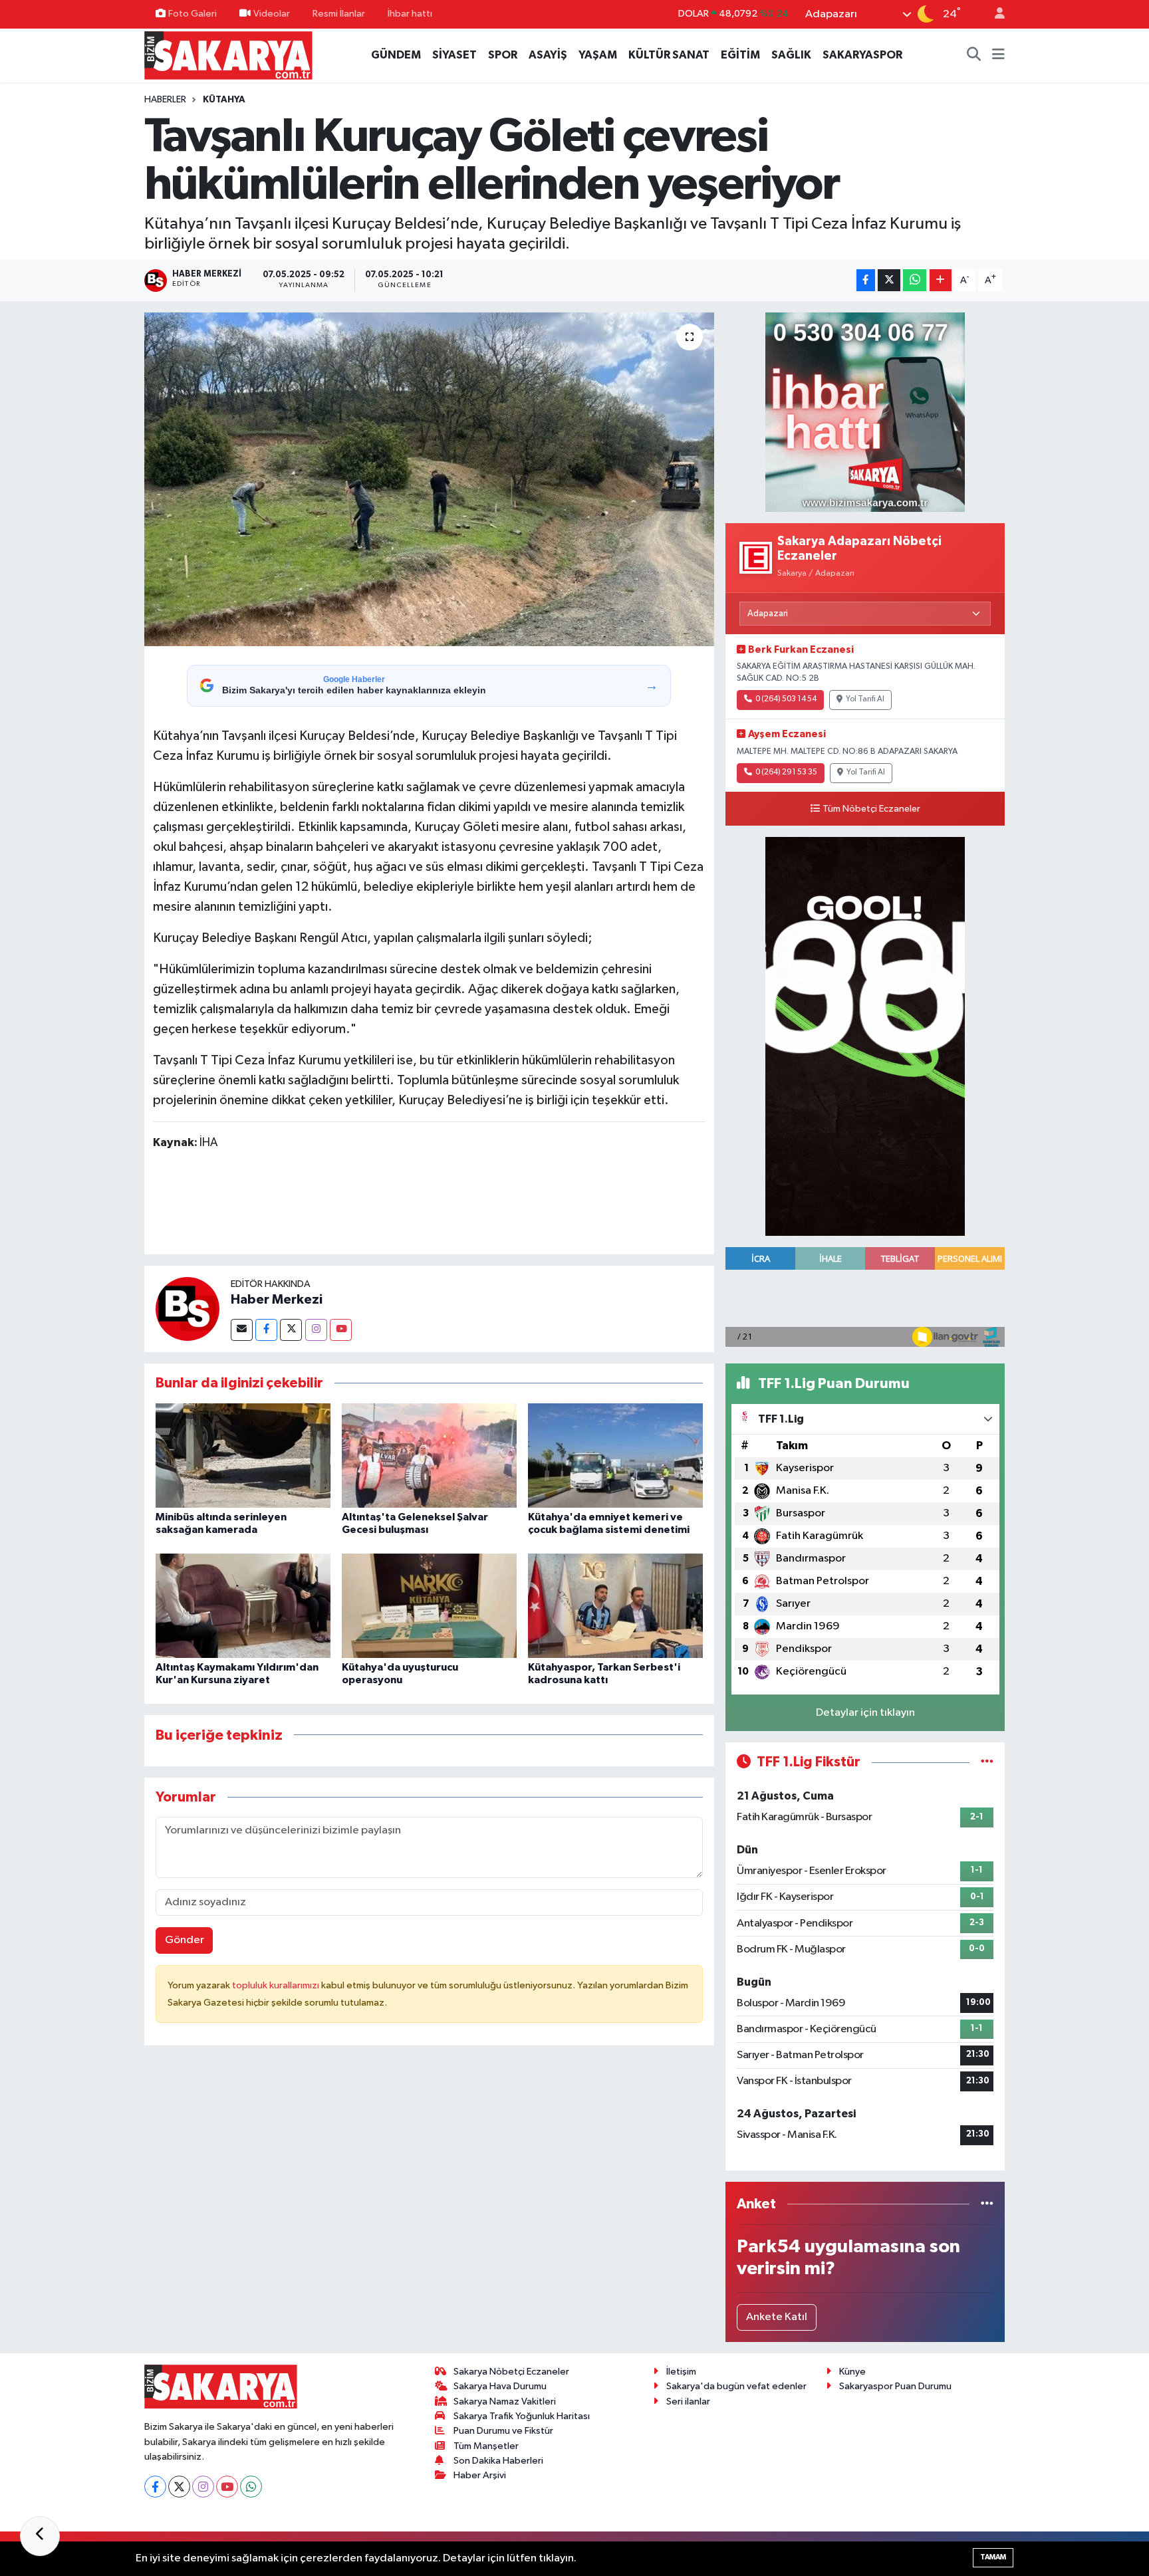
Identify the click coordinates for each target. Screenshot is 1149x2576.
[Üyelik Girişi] (994, 14)
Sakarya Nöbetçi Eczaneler (511, 2372)
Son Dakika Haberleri (498, 2461)
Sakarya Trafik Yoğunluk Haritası (522, 2416)
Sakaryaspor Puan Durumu (895, 2386)
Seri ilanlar (688, 2401)
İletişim (681, 2372)
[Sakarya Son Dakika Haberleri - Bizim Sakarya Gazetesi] (228, 55)
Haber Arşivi (480, 2475)
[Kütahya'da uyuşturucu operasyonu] (429, 1606)
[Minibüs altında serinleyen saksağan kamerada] (243, 1456)
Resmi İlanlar (339, 14)
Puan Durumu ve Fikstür (503, 2431)
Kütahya (224, 100)
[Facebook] (266, 1330)
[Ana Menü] (998, 55)
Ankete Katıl (777, 2317)
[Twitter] (291, 1330)
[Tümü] (987, 2204)
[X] (179, 2487)
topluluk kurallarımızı (277, 1985)
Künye (852, 2372)
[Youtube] (341, 1330)
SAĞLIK (791, 55)
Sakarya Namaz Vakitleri (505, 2401)
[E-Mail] (242, 1330)
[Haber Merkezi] (188, 1309)
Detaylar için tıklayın (865, 1713)
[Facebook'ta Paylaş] (866, 280)
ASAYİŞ (548, 55)
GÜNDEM (396, 55)
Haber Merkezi (277, 1300)
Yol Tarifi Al (865, 699)
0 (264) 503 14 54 (786, 699)
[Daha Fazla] (941, 280)
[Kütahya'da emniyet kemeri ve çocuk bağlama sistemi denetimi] (615, 1456)
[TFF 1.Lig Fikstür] (987, 1762)
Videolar (272, 14)
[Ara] (974, 55)
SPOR (503, 55)
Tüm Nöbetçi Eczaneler (871, 809)
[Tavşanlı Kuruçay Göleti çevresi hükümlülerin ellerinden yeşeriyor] (429, 479)
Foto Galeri (192, 14)
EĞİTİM (740, 55)
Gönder (185, 1940)
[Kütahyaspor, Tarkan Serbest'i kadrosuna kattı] (615, 1606)
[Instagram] (316, 1330)
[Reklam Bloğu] (865, 412)
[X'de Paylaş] (889, 280)
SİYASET (454, 55)
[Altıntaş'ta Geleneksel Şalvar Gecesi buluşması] (429, 1456)
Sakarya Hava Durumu (500, 2386)
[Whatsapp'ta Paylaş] (915, 280)
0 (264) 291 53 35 (786, 772)
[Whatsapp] (251, 2487)
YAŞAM (598, 55)
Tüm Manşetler (486, 2446)
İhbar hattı (410, 14)
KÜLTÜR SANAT (669, 55)
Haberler (165, 100)
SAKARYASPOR (862, 55)
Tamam (993, 2557)
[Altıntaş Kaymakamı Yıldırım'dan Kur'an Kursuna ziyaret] (243, 1606)
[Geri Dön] (40, 2536)
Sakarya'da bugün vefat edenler (736, 2386)
